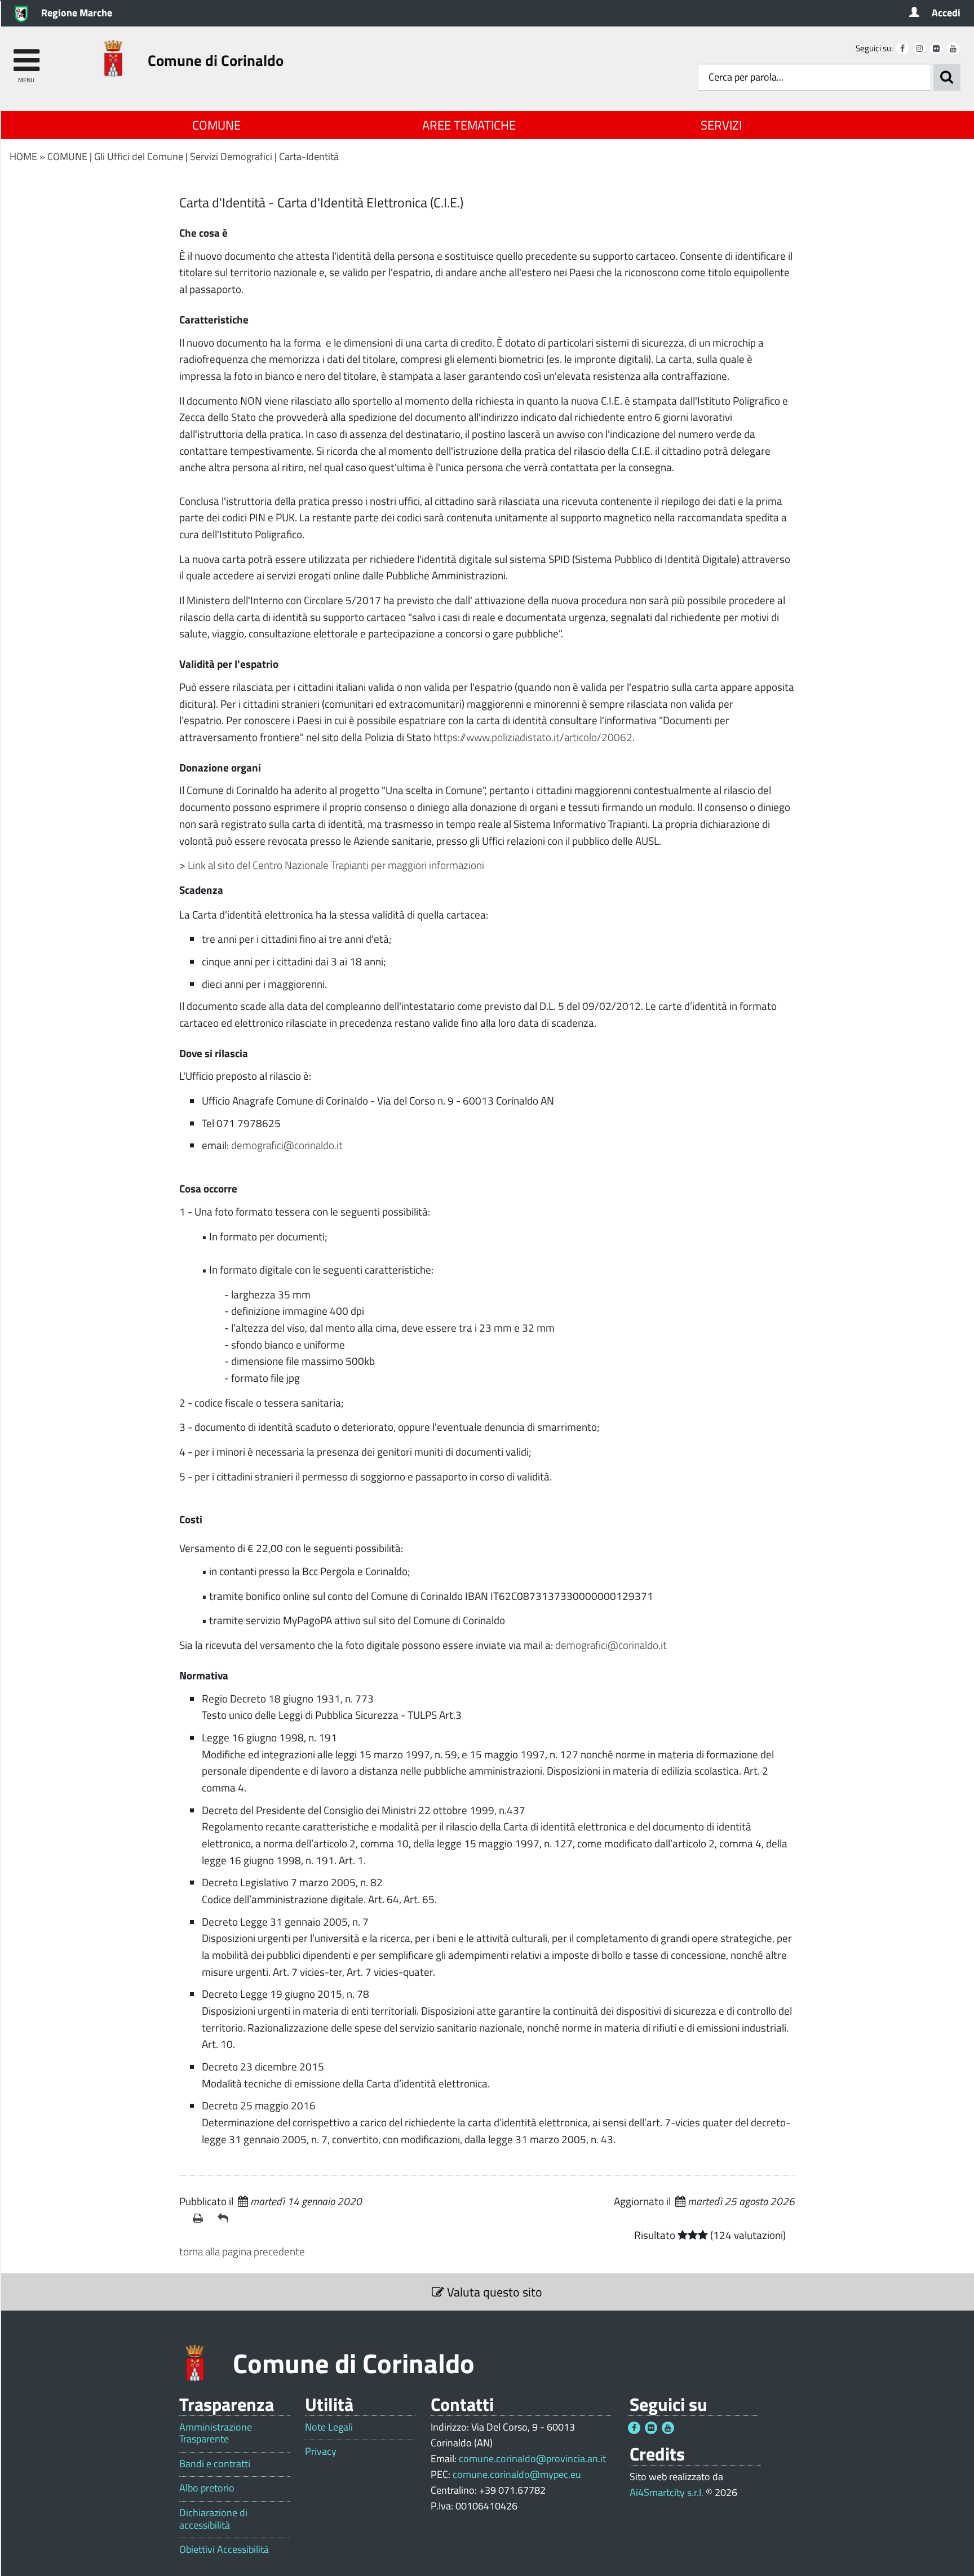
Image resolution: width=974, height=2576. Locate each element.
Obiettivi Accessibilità (224, 2550)
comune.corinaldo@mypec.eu (517, 2474)
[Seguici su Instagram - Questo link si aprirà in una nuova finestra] (919, 48)
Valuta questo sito (493, 2292)
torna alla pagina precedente (242, 2251)
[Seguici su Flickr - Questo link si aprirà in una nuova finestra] (936, 48)
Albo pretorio (207, 2488)
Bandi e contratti (215, 2464)
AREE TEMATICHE (469, 125)
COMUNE (216, 125)
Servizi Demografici (231, 156)
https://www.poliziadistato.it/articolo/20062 (533, 737)
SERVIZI (721, 125)
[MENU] (26, 55)
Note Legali (329, 2427)
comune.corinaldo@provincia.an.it (532, 2458)
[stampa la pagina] (201, 2218)
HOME (23, 156)
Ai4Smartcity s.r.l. (667, 2492)
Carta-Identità (309, 156)
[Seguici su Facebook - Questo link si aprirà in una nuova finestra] (902, 48)
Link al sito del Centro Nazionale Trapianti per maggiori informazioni (336, 865)
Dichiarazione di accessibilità (213, 2519)
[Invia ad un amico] (225, 2218)
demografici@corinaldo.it (287, 1145)
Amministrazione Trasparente (216, 2433)
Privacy (321, 2451)
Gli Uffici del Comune (139, 156)
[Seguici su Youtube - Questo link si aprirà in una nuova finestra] (953, 48)
